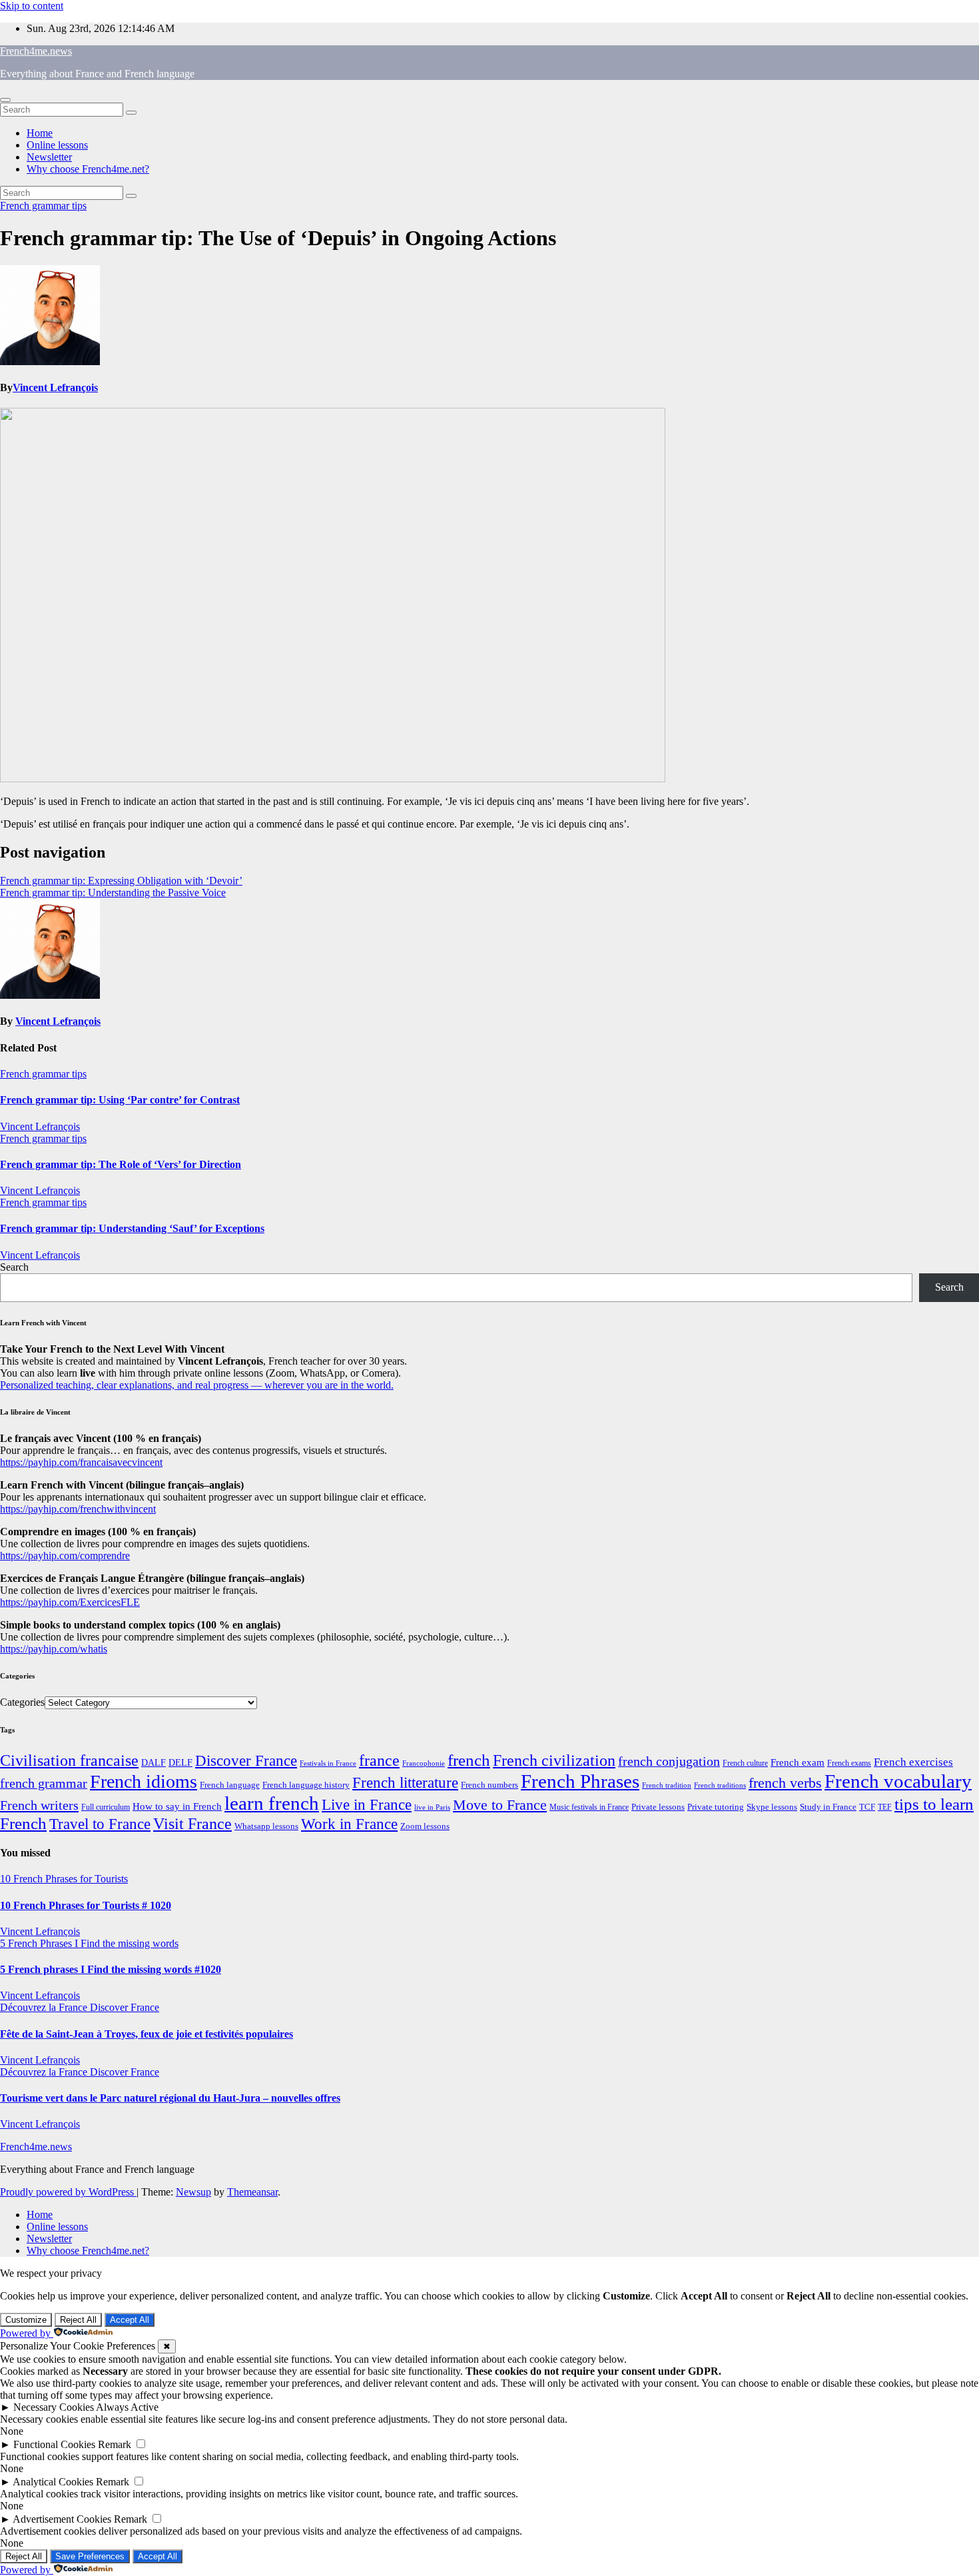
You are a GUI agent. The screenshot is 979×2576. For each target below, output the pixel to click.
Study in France (828, 1807)
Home (40, 133)
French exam (798, 1762)
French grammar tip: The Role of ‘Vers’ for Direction (121, 1164)
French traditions (720, 1785)
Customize (26, 2320)
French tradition (667, 1785)
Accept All (130, 2320)
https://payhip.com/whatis (54, 1649)
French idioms (144, 1781)
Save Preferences (90, 2556)
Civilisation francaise (69, 1760)
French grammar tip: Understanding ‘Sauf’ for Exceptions (132, 1228)
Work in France (349, 1824)
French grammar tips (43, 206)
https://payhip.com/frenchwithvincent (78, 1509)
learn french (272, 1803)
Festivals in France (328, 1763)
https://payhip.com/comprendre (65, 1556)
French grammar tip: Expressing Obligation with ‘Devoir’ (121, 881)
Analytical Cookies (53, 2482)
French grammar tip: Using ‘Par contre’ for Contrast (120, 1100)
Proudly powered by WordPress (68, 2192)
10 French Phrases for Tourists (64, 1879)
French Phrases (580, 1781)
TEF (885, 1807)
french (469, 1760)
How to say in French (177, 1806)
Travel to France (100, 1824)
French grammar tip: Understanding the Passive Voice (113, 893)
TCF (867, 1807)
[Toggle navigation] (5, 100)
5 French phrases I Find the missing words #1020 (111, 1969)
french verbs (785, 1783)
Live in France (367, 1804)
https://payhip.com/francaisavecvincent (81, 1462)
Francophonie (424, 1763)
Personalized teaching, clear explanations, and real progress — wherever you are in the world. (197, 1385)
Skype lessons (772, 1807)
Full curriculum (106, 1807)
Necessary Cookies (54, 2407)
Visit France (192, 1824)
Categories (22, 1702)
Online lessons (57, 145)
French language (230, 1785)
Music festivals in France (589, 1807)
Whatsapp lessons (266, 1826)
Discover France (246, 1760)
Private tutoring (716, 1807)
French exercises (913, 1762)
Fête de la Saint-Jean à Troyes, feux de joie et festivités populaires (147, 2034)
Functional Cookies (54, 2444)
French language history (306, 1785)
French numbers (489, 1785)
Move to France (500, 1805)
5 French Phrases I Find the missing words (89, 1943)
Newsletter (49, 157)
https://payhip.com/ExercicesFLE (70, 1602)
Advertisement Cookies (62, 2519)
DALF (154, 1762)
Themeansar (252, 2192)
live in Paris (432, 1807)
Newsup (193, 2192)
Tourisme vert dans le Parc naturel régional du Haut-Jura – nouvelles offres (170, 2098)
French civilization (554, 1760)
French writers (39, 1805)
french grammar (44, 1783)
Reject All (78, 2320)
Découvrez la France (45, 2007)
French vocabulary (898, 1781)
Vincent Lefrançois (55, 387)
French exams (849, 1763)
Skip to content (32, 6)
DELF (180, 1762)
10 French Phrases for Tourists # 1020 (86, 1905)
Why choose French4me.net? (88, 169)
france (379, 1760)
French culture (745, 1763)
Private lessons (658, 1807)
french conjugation (669, 1761)
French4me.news (36, 51)
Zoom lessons (425, 1826)
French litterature (405, 1783)
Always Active (127, 2407)
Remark (115, 2444)
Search (14, 1267)
